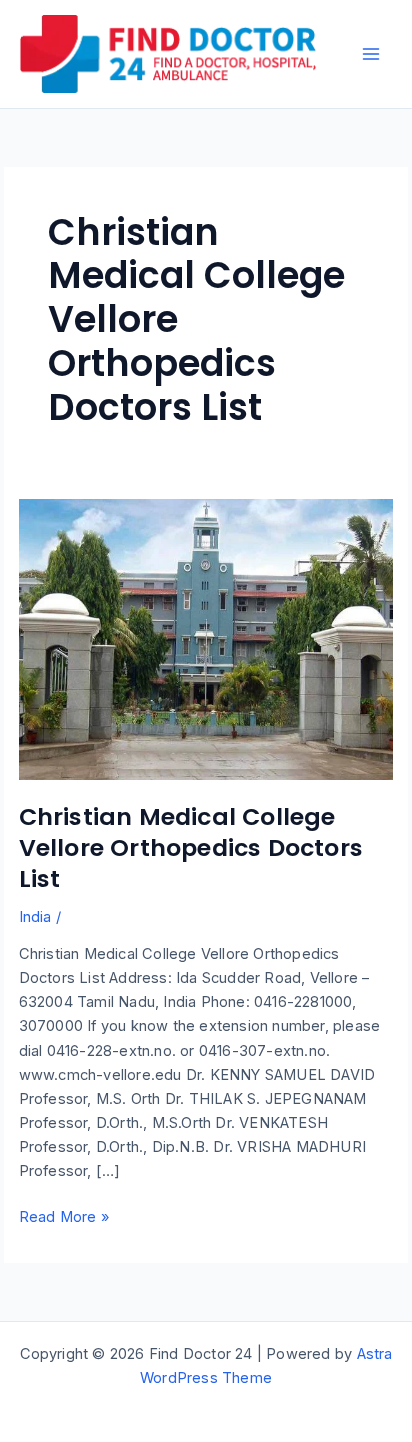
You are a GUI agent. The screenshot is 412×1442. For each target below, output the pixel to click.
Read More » (64, 1218)
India (35, 917)
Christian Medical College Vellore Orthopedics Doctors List (191, 847)
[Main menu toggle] (371, 54)
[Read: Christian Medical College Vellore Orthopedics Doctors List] (206, 639)
